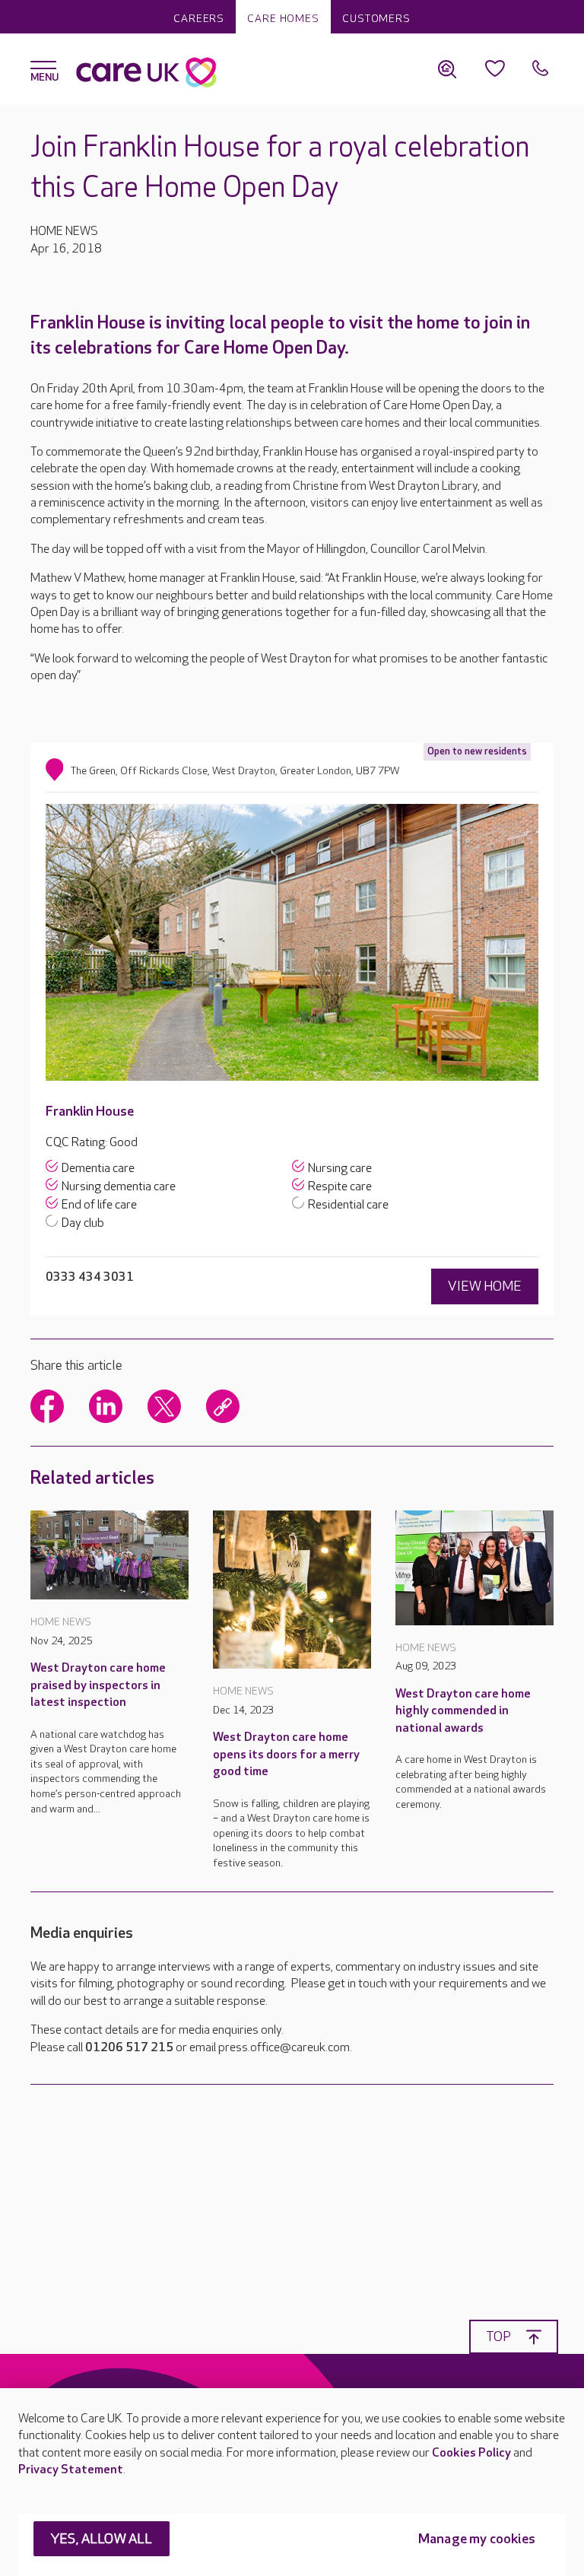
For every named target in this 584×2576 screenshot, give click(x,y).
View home (485, 1286)
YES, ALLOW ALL (102, 2539)
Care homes (283, 19)
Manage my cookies (477, 2539)
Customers (376, 19)
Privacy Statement (71, 2470)
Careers (199, 19)
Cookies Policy (471, 2453)
